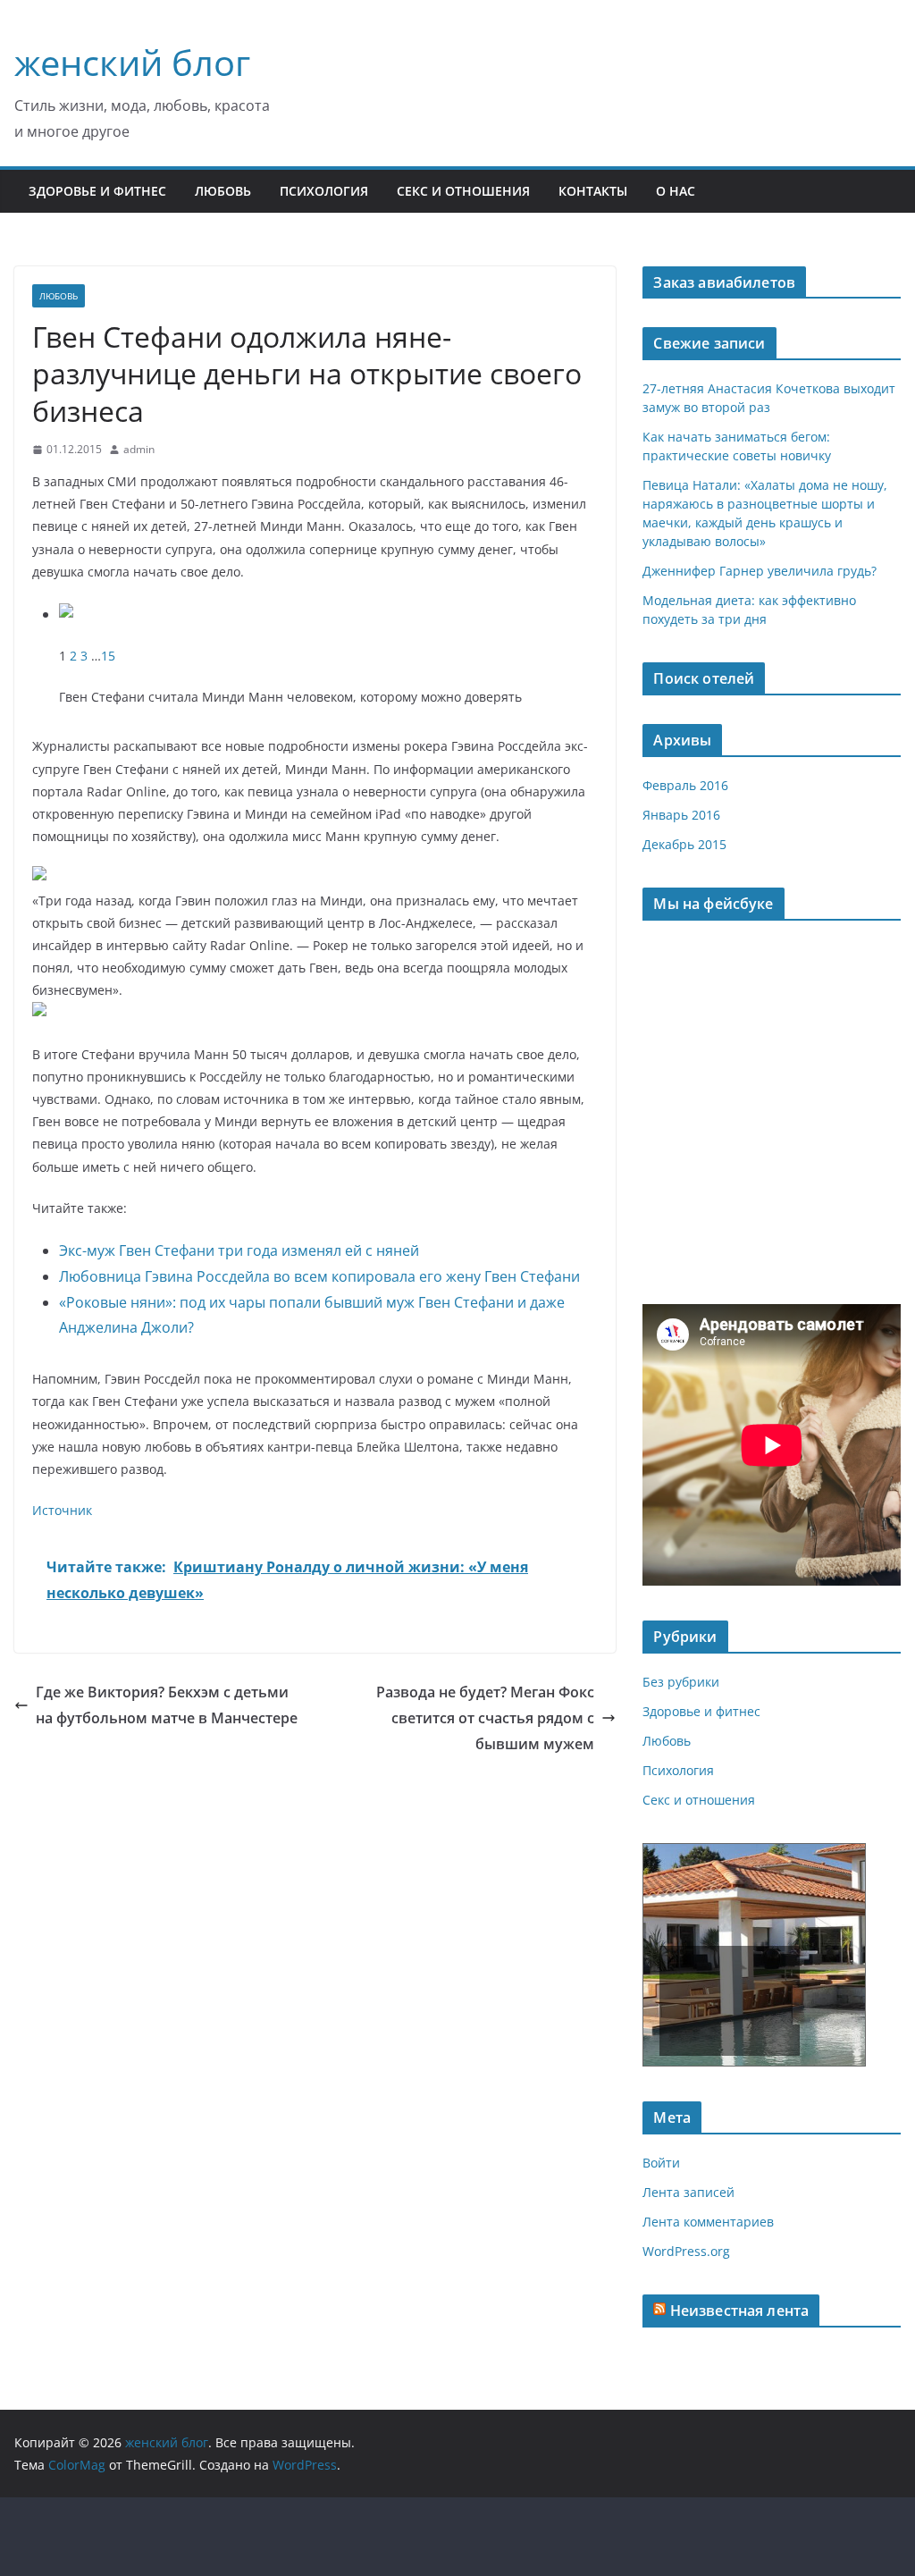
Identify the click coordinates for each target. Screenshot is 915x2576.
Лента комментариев (708, 2222)
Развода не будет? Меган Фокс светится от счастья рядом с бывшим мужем (485, 1718)
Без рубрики (681, 1682)
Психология (324, 191)
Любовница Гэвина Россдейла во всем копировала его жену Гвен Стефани (319, 1276)
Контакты (593, 191)
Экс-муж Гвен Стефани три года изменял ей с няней (239, 1250)
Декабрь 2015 (684, 844)
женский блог (132, 62)
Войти (661, 2163)
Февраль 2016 (685, 785)
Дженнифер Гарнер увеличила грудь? (760, 571)
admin (139, 449)
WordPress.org (686, 2251)
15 (108, 656)
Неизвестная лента (740, 2311)
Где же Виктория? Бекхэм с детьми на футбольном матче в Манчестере (167, 1705)
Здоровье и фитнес (97, 191)
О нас (676, 191)
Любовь (223, 191)
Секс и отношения (463, 191)
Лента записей (688, 2192)
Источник (62, 1510)
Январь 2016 (681, 815)
